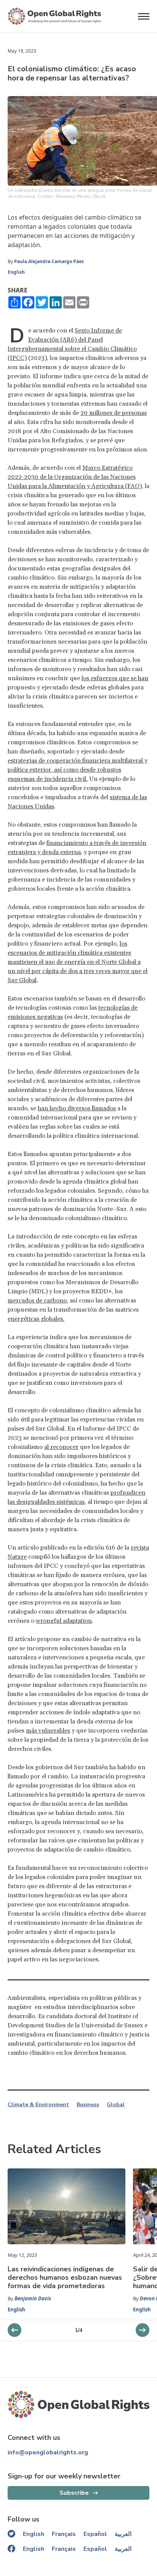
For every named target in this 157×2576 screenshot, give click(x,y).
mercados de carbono (37, 1301)
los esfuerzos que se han (115, 678)
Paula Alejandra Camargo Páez (49, 261)
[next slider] (14, 2330)
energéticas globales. (36, 1319)
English (16, 272)
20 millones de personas (114, 413)
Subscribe (74, 2493)
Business (88, 2105)
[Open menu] (144, 16)
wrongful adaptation (64, 1621)
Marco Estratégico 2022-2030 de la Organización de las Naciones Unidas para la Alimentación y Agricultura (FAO (74, 477)
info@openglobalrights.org (48, 2452)
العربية (123, 2534)
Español (95, 2534)
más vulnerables (48, 1731)
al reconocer (61, 1447)
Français (64, 2534)
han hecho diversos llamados (77, 1108)
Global (116, 2105)
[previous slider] (143, 2330)
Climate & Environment (38, 2105)
